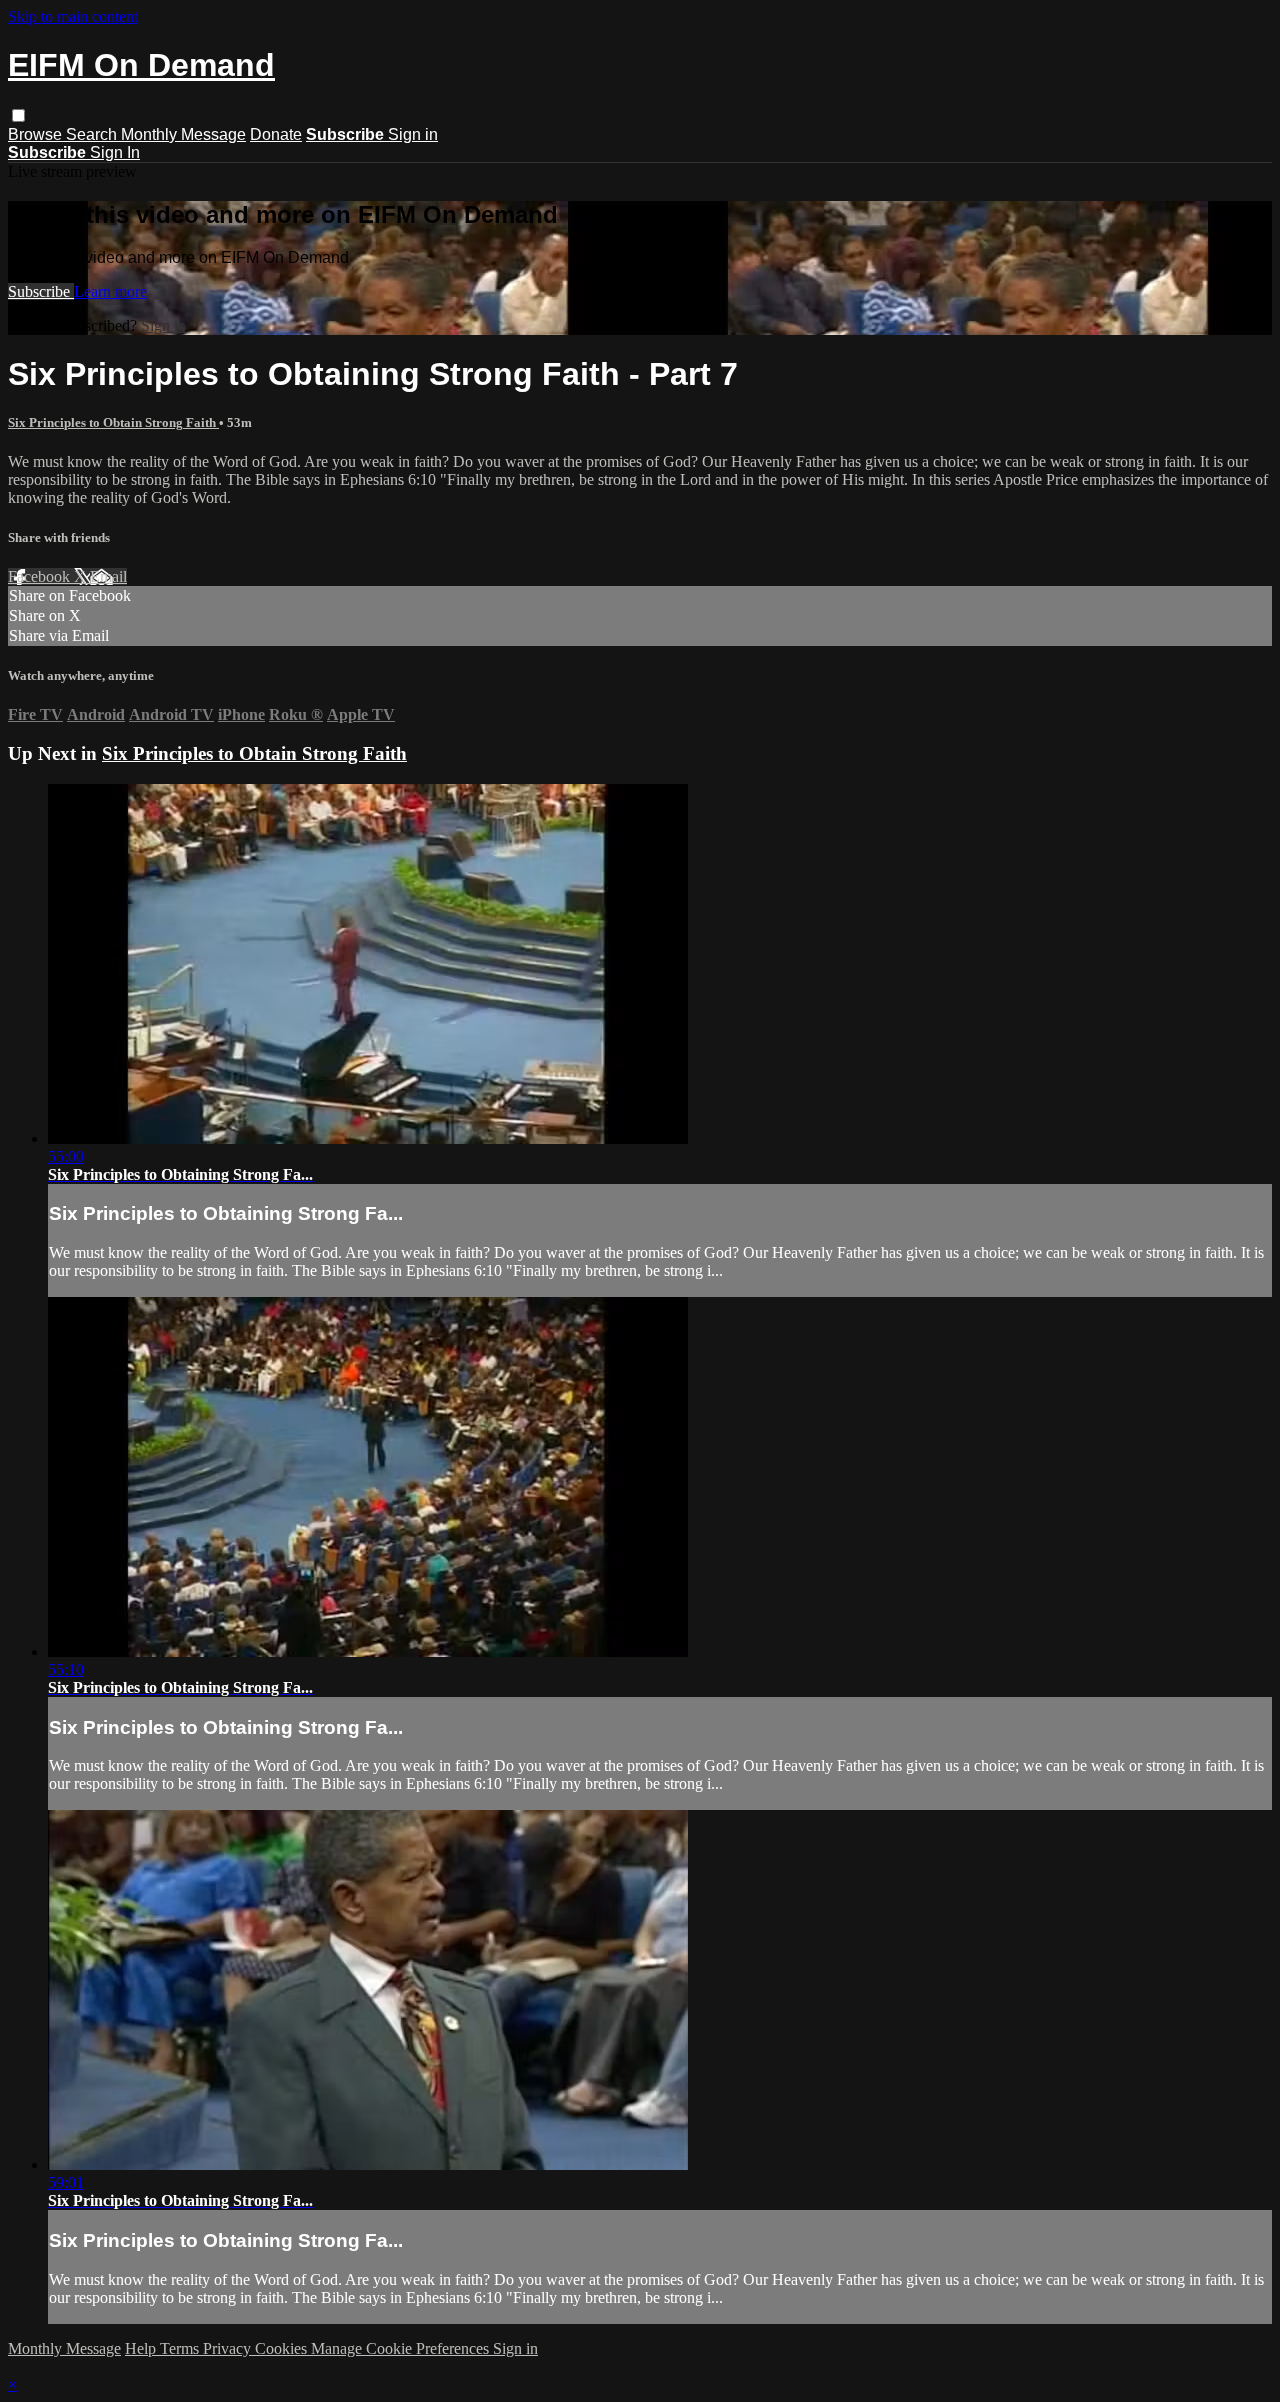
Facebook (41, 576)
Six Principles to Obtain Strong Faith (113, 422)
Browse (37, 134)
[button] (18, 115)
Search (93, 134)
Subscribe (41, 291)
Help (142, 2348)
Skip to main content (73, 16)
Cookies (283, 2348)
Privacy (229, 2348)
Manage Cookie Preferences (402, 2348)
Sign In (115, 152)
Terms (181, 2348)
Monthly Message (183, 134)
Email (108, 576)
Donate (276, 134)
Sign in (413, 134)
